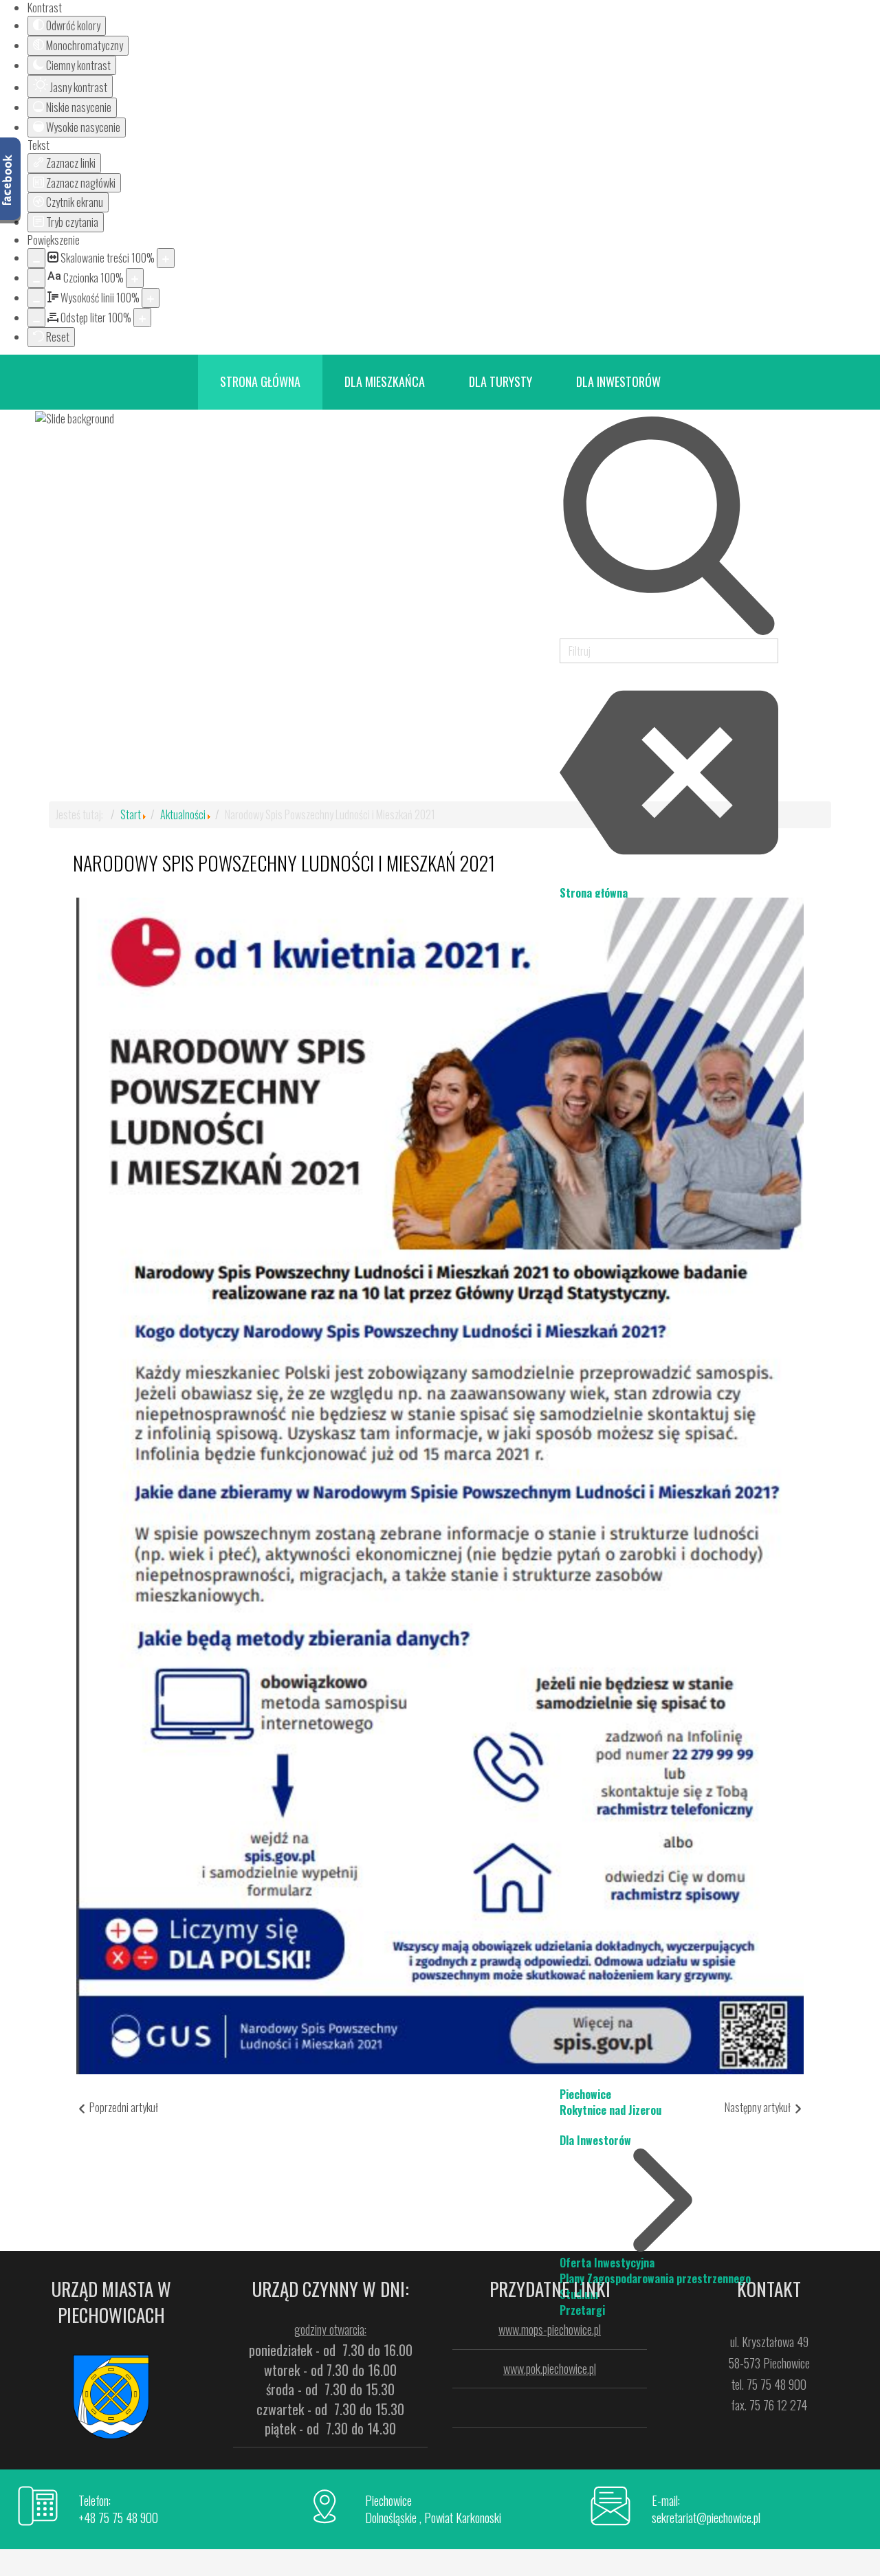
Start (131, 814)
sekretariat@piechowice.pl (706, 2518)
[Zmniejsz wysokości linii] (36, 298)
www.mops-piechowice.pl (550, 2329)
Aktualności (183, 814)
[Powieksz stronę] (166, 258)
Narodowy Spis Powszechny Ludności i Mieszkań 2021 (284, 863)
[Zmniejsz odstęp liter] (36, 318)
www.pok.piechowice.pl (550, 2368)
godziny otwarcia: (330, 2329)
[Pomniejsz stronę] (36, 258)
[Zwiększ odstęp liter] (142, 318)
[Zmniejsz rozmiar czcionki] (36, 278)
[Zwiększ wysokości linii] (151, 298)
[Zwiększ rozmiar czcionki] (135, 278)
